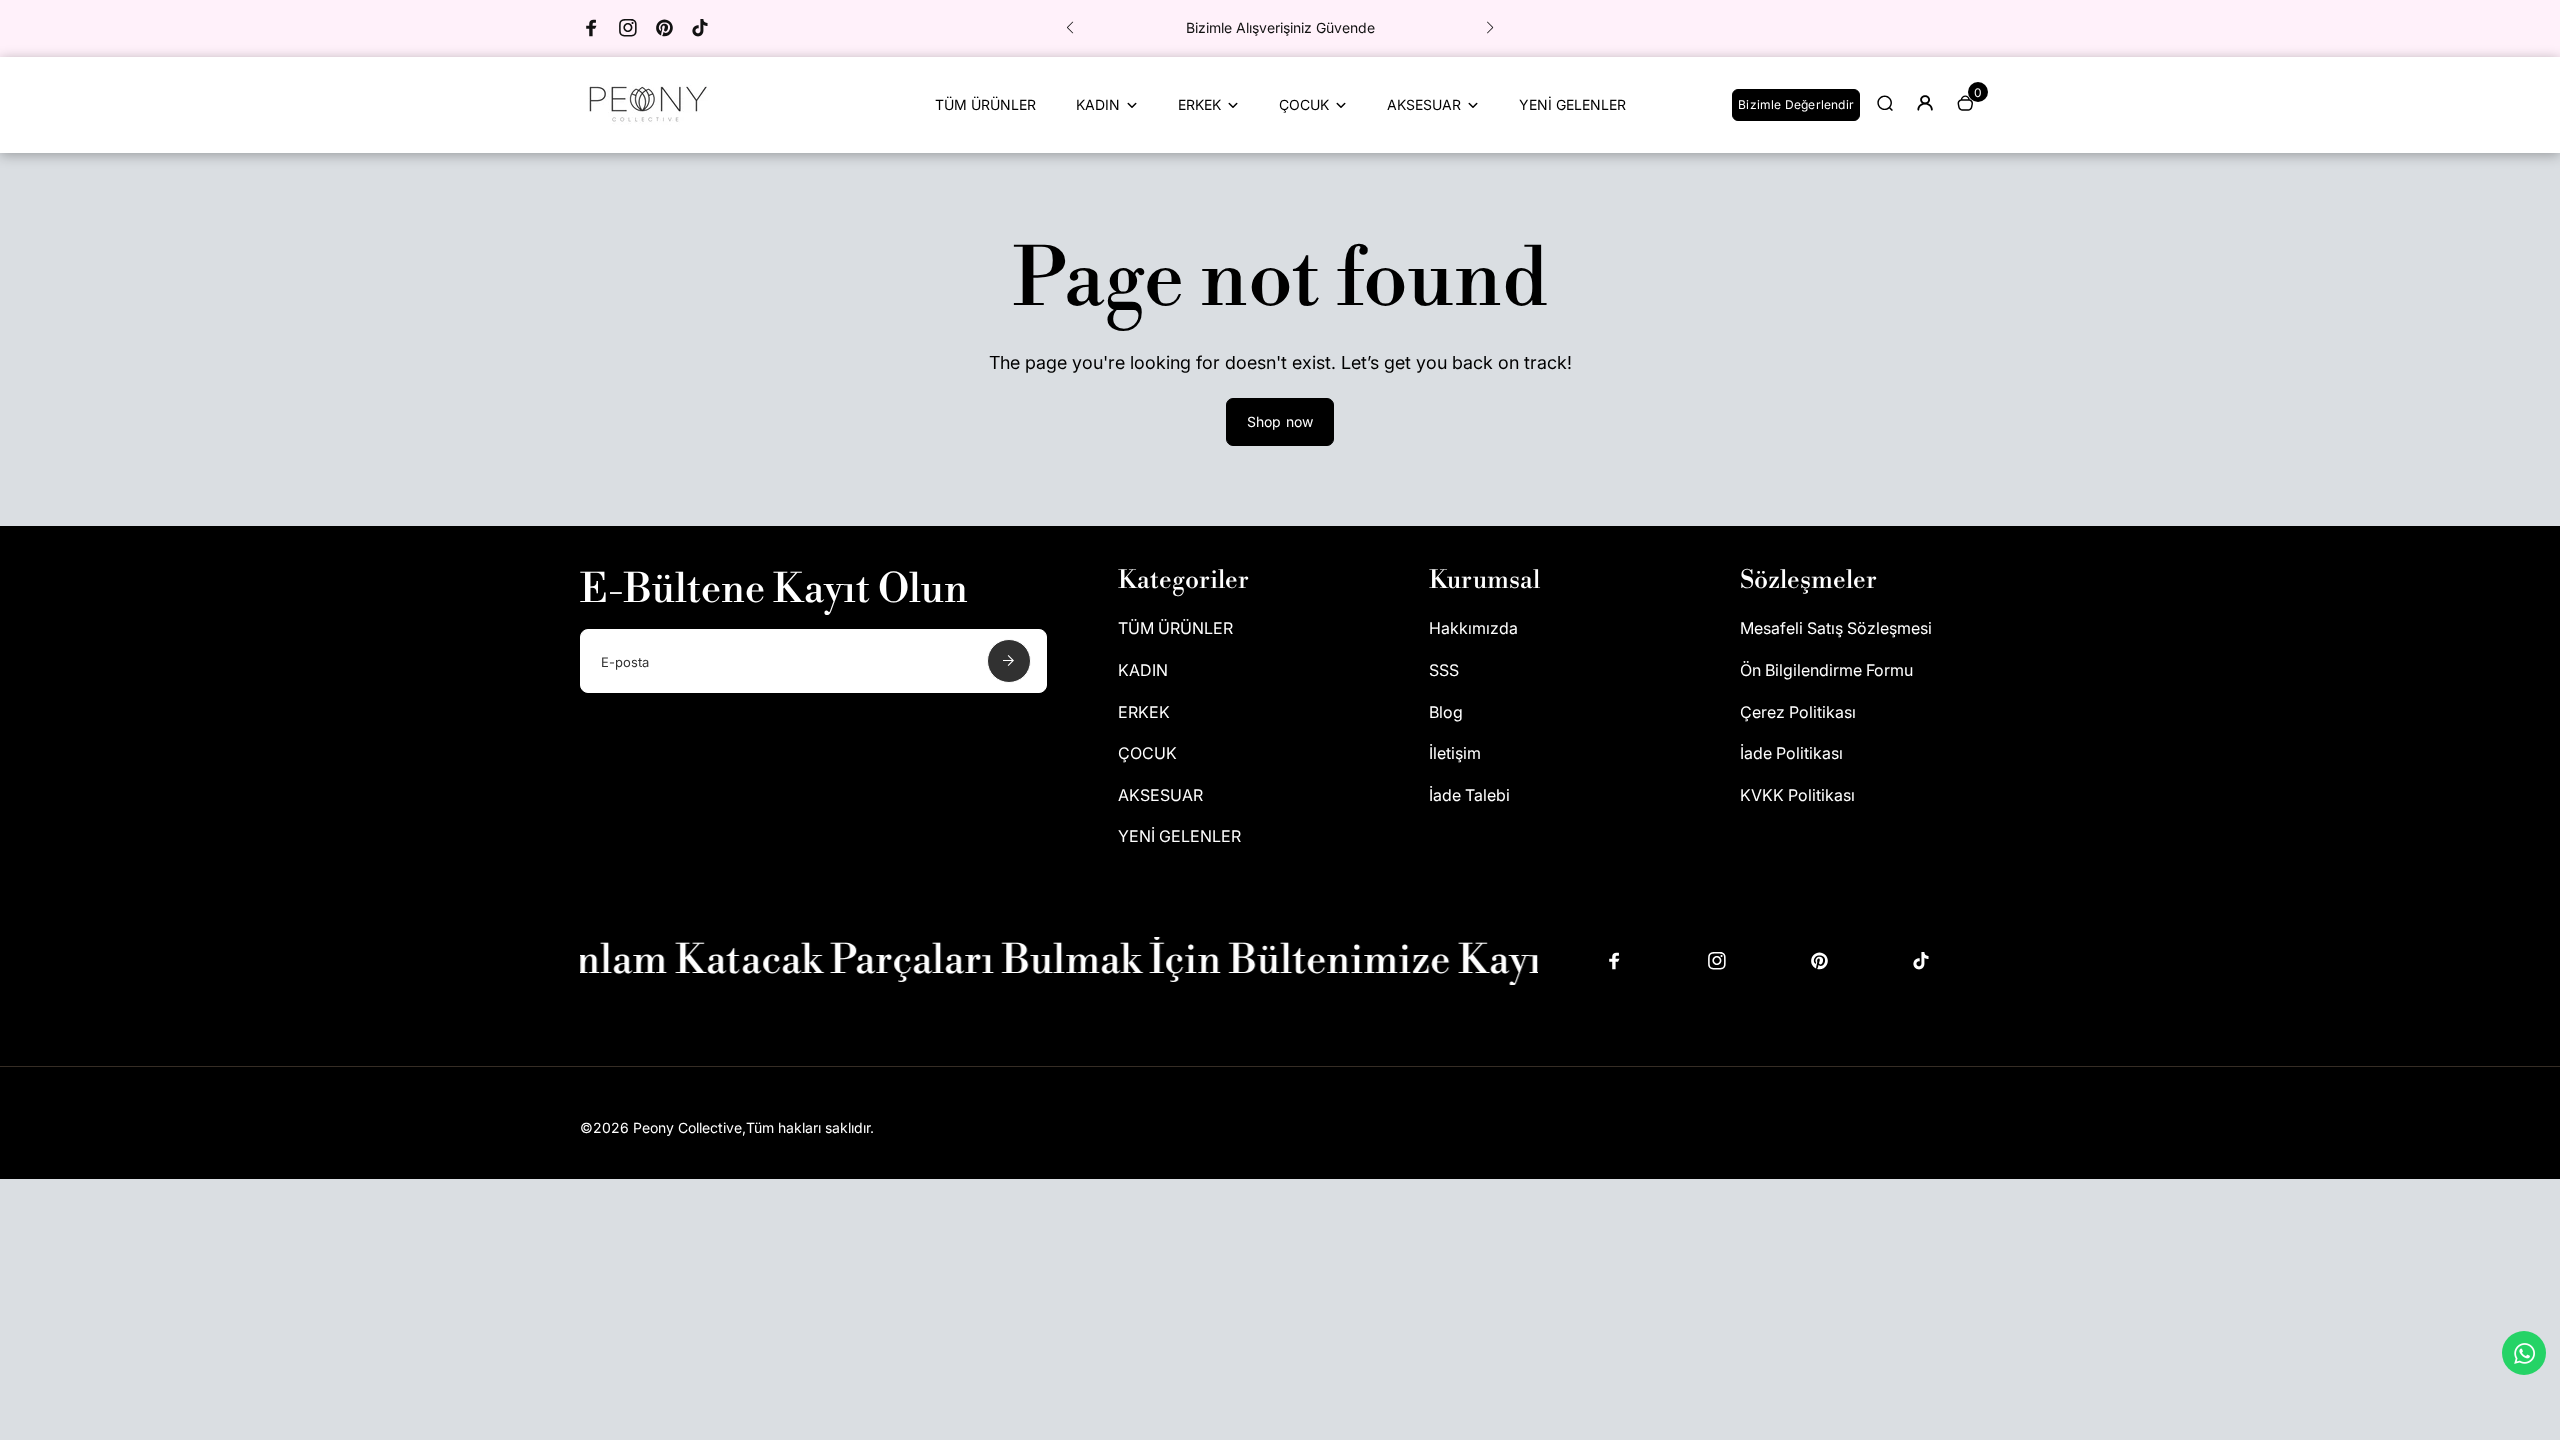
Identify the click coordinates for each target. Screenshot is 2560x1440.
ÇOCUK (1304, 104)
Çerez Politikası (1798, 712)
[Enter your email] (1009, 661)
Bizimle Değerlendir (1796, 104)
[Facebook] (592, 28)
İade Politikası (1791, 753)
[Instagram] (628, 28)
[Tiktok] (700, 28)
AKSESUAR (1424, 104)
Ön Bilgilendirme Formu (1826, 670)
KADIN (1098, 104)
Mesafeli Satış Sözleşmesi (1836, 628)
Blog (1446, 712)
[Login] (1925, 103)
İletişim (1455, 753)
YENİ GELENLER (1572, 104)
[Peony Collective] (645, 125)
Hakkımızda (1473, 628)
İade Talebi (1469, 795)
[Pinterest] (664, 28)
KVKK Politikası (1797, 795)
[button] (1070, 28)
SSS (1444, 670)
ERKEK (1199, 104)
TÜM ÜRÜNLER (985, 104)
